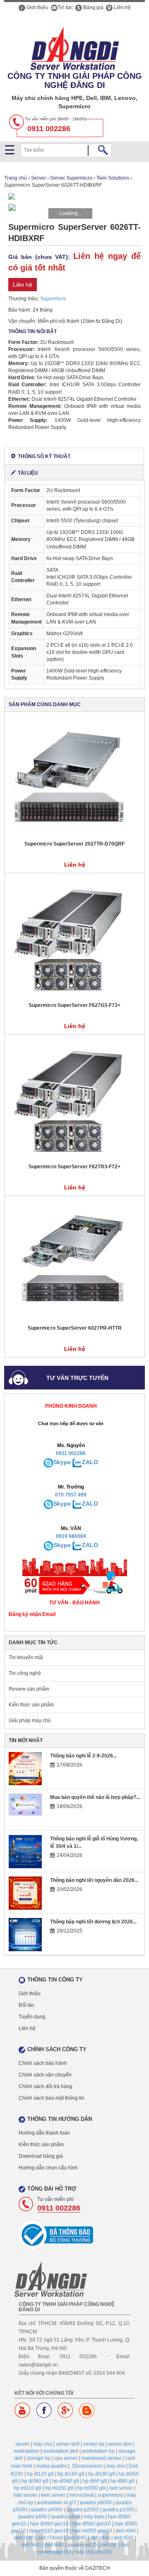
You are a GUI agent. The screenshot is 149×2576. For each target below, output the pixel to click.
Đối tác (26, 2005)
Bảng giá (93, 7)
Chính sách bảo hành (43, 2063)
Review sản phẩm (29, 1689)
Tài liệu (28, 473)
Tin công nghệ (25, 1673)
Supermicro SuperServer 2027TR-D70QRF (74, 844)
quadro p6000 (96, 2503)
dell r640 (126, 2531)
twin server (53, 2495)
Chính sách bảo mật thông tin (52, 2098)
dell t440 (31, 2545)
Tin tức (65, 7)
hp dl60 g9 (95, 2481)
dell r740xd (50, 2538)
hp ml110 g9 (28, 2488)
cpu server (66, 2458)
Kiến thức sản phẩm (31, 1705)
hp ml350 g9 (91, 2488)
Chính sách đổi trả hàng (46, 2086)
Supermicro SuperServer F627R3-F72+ (74, 1167)
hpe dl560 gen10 (92, 2524)
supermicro (110, 2495)
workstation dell (61, 2451)
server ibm (120, 2444)
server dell (68, 2444)
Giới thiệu (37, 7)
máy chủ (43, 2444)
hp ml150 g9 (59, 2488)
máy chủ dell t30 (93, 2552)
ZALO (90, 1462)
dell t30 (109, 2545)
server (22, 2444)
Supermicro (53, 299)
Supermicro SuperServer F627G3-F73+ (74, 1005)
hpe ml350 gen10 (92, 2531)
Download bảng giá (41, 2156)
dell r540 (124, 2538)
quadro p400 (65, 2517)
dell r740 (24, 2538)
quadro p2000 (83, 2510)
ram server (121, 2488)
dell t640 (54, 2545)
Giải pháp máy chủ (30, 1721)
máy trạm (94, 2517)
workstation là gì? (56, 2503)
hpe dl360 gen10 (49, 2524)
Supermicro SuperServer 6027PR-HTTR (75, 1328)
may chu (115, 2466)
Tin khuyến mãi (26, 1657)
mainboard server (101, 2458)
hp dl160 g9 (71, 2474)
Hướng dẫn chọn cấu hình (48, 2168)
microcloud (82, 2495)
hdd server (25, 2495)
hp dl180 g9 (102, 2474)
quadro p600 (33, 2517)
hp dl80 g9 (123, 2481)
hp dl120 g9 (40, 2474)
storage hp (38, 2458)
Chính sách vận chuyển (45, 2075)
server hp (94, 2444)
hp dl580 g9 (66, 2481)
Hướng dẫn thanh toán (44, 2133)
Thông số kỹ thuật (44, 456)
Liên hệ (122, 7)
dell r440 (100, 2538)
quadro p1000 (118, 2510)
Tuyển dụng (32, 2017)
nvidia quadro (52, 2466)
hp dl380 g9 (35, 2481)
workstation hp (98, 2451)
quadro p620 (82, 2545)
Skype (62, 1462)
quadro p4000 (47, 2510)
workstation (26, 2451)
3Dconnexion (87, 2466)
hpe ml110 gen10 (49, 2531)
